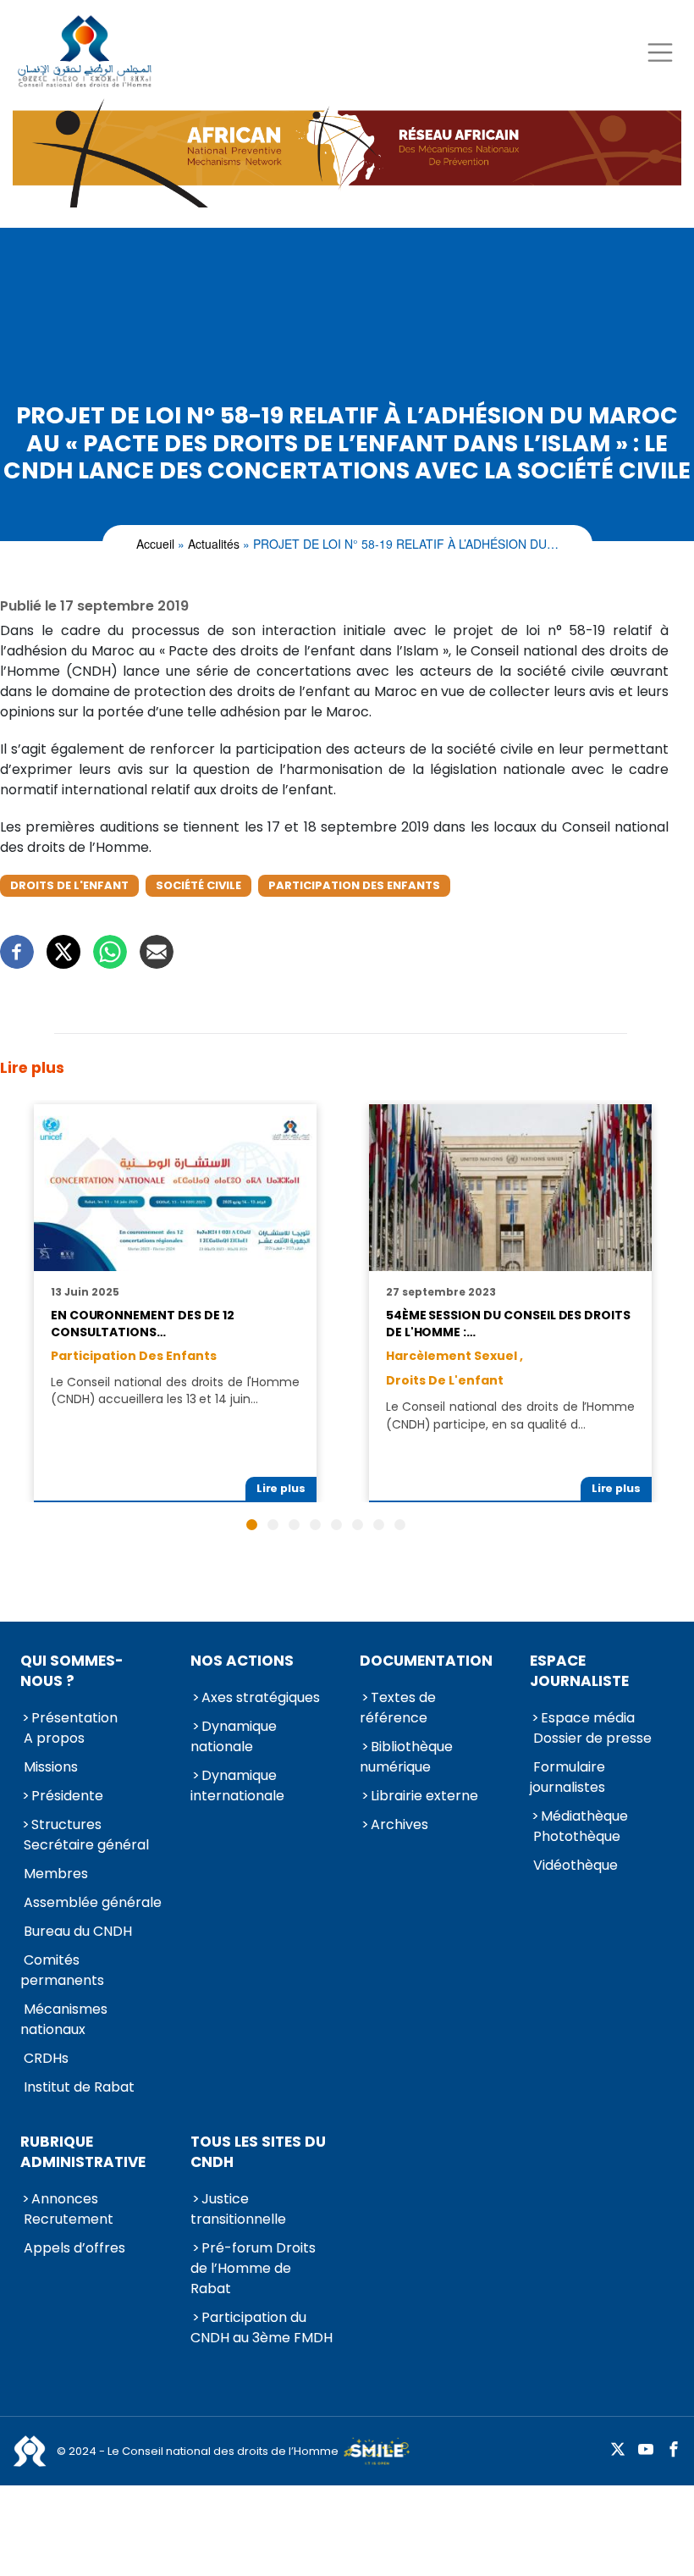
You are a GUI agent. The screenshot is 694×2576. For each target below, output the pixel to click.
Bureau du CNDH (78, 1931)
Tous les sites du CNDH (258, 2152)
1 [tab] (252, 1525)
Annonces (65, 2199)
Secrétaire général (86, 1845)
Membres (56, 1874)
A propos (54, 1738)
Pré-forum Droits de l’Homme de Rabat (253, 2268)
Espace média (588, 1718)
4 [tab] (315, 1525)
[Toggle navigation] (660, 52)
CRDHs (46, 2058)
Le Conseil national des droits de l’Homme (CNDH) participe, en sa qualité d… (510, 1415)
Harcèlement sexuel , (454, 1356)
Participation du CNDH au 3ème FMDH (262, 2327)
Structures (66, 1824)
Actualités (214, 544)
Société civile (198, 885)
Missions (51, 1767)
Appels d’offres (74, 2248)
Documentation (426, 1661)
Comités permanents (62, 1970)
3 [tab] (294, 1525)
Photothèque (577, 1836)
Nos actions (242, 1661)
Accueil (155, 544)
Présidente (67, 1796)
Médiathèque (584, 1816)
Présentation (74, 1718)
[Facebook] (17, 952)
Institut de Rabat (79, 2087)
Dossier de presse (592, 1738)
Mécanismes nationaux (64, 2019)
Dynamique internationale (237, 1786)
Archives (399, 1824)
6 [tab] (358, 1525)
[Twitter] (63, 952)
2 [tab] (273, 1525)
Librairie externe (424, 1796)
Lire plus (281, 1488)
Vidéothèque (576, 1865)
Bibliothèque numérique (406, 1757)
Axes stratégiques (261, 1697)
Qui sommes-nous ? (72, 1671)
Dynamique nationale (234, 1736)
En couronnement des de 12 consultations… (143, 1324)
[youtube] (646, 2450)
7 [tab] (379, 1525)
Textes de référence (398, 1708)
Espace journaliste (579, 1671)
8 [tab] (400, 1525)
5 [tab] (336, 1525)
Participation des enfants (354, 885)
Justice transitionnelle (238, 2209)
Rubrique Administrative (83, 2152)
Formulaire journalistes (567, 1777)
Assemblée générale (93, 1902)
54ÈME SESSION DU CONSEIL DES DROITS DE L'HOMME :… (508, 1324)
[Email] (157, 952)
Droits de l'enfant (69, 885)
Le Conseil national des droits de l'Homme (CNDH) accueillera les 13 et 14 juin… (175, 1390)
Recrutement (69, 2219)
